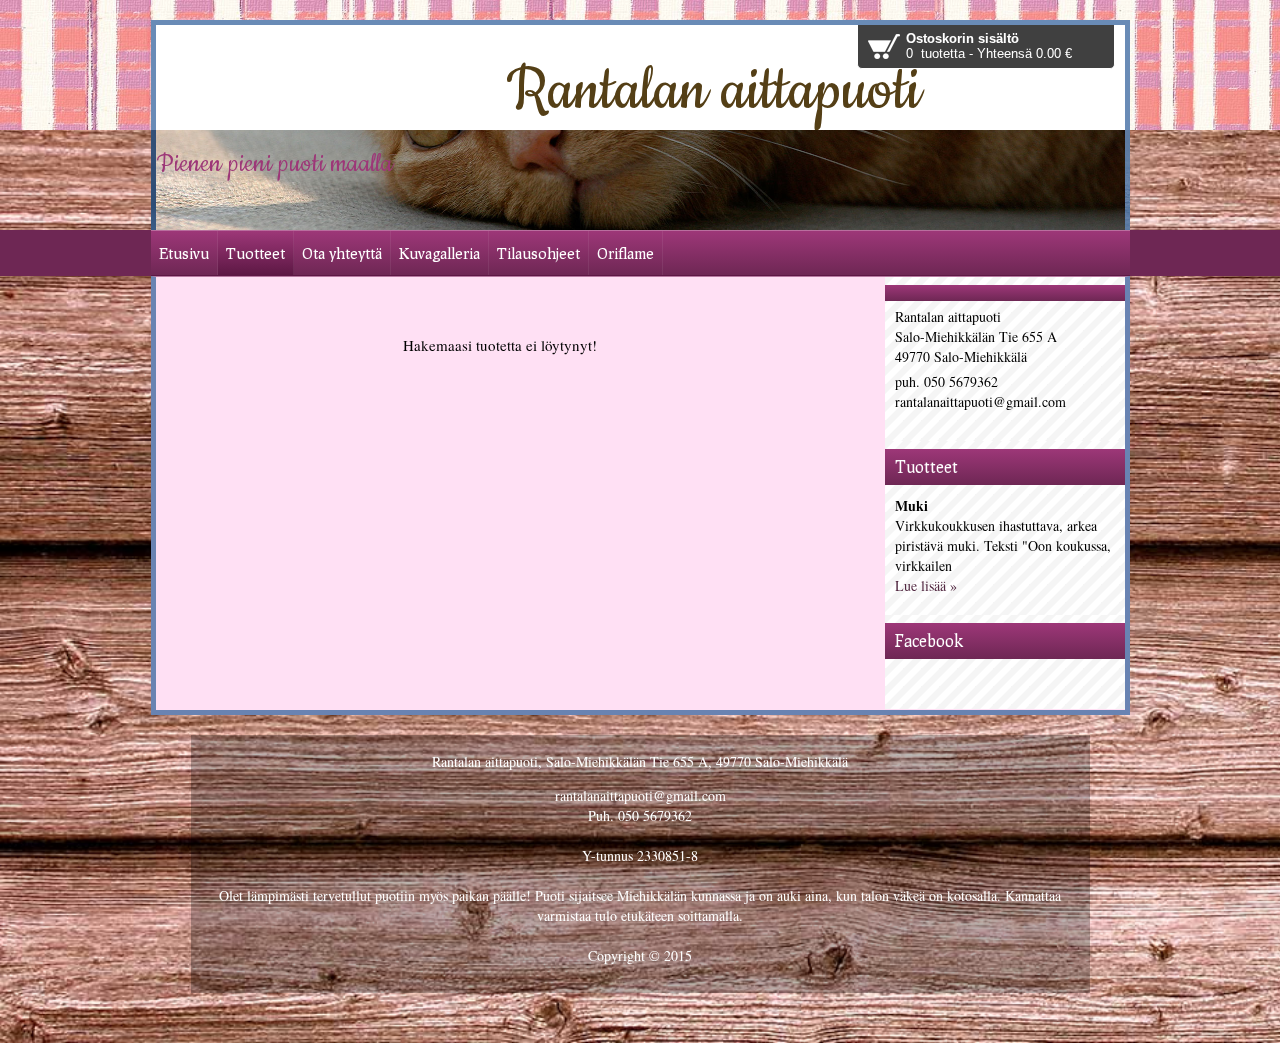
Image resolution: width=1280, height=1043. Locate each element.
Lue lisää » (926, 585)
